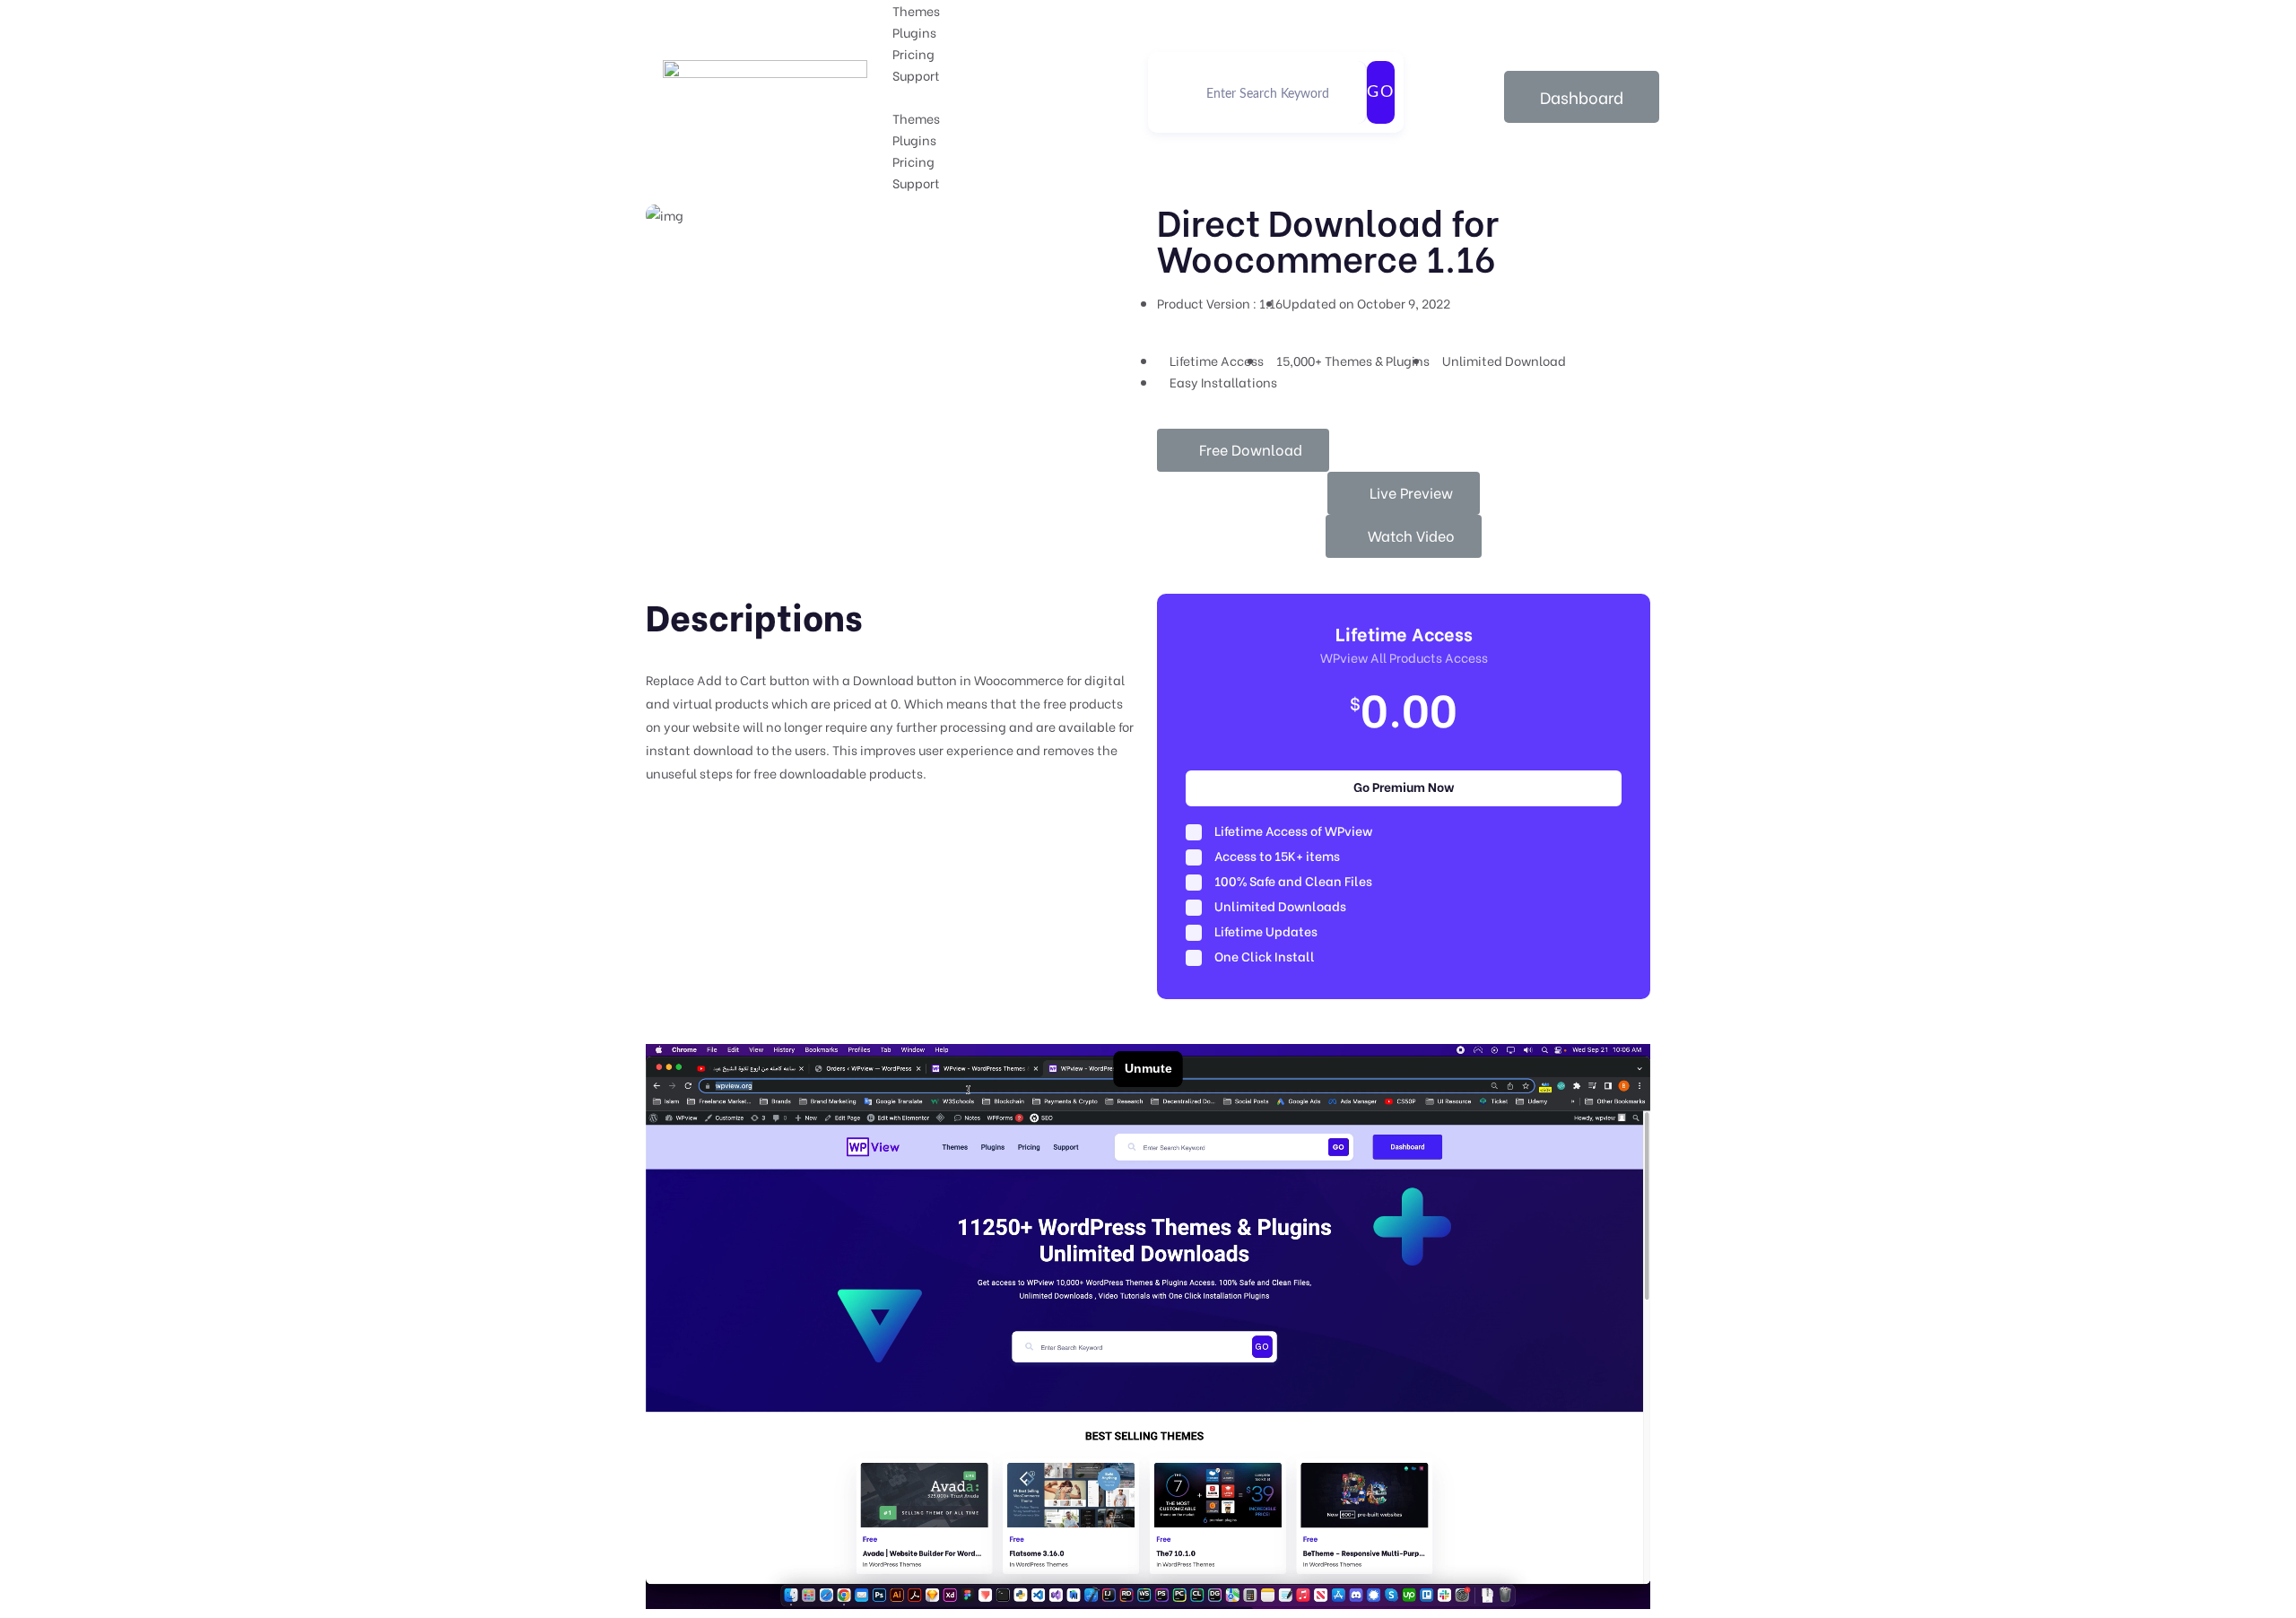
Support (916, 75)
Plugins (914, 32)
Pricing (913, 53)
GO (1381, 92)
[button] (1020, 97)
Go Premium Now (1404, 786)
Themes (916, 10)
